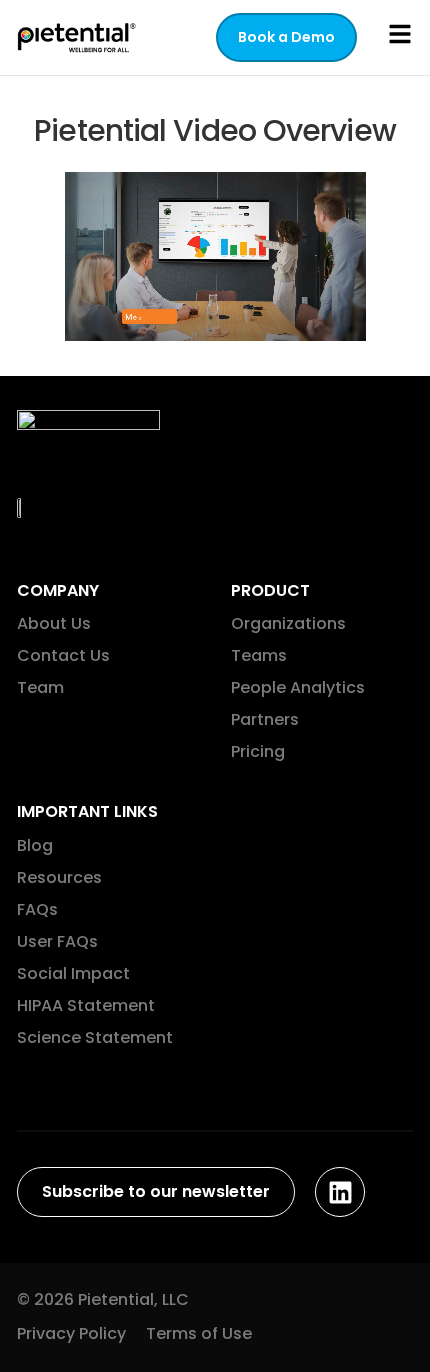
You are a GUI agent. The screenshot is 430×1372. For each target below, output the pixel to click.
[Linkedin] (340, 1192)
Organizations (288, 623)
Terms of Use (199, 1333)
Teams (259, 655)
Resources (59, 877)
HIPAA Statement (86, 1005)
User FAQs (57, 941)
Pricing (258, 751)
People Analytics (298, 687)
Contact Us (63, 655)
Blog (35, 845)
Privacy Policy (71, 1333)
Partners (265, 719)
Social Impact (73, 973)
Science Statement (95, 1037)
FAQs (37, 909)
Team (40, 687)
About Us (54, 623)
